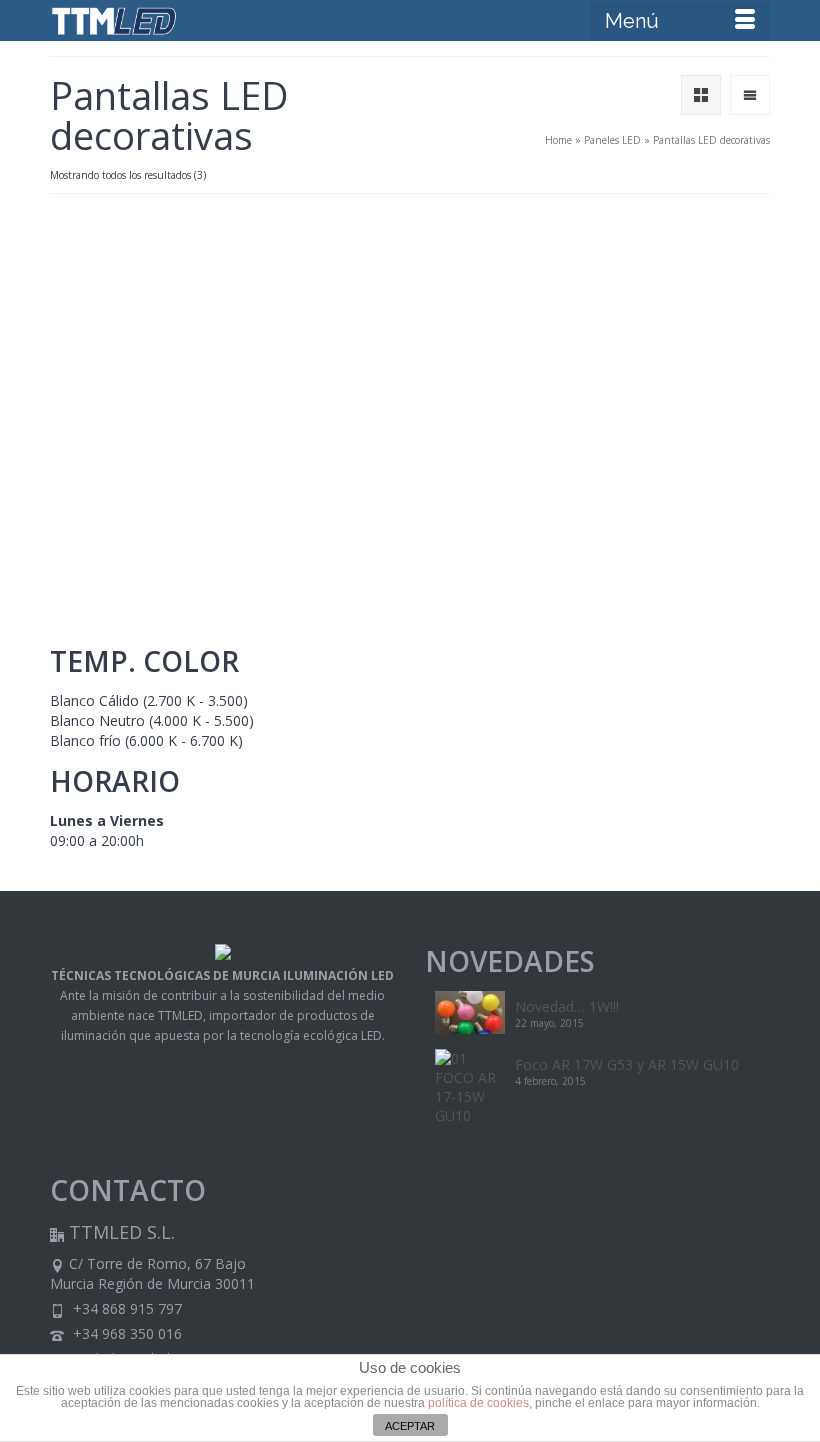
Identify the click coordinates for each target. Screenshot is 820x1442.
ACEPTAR (410, 1426)
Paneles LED (612, 140)
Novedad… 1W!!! (567, 1006)
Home (558, 140)
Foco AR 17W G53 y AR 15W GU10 (627, 1064)
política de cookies (478, 1403)
